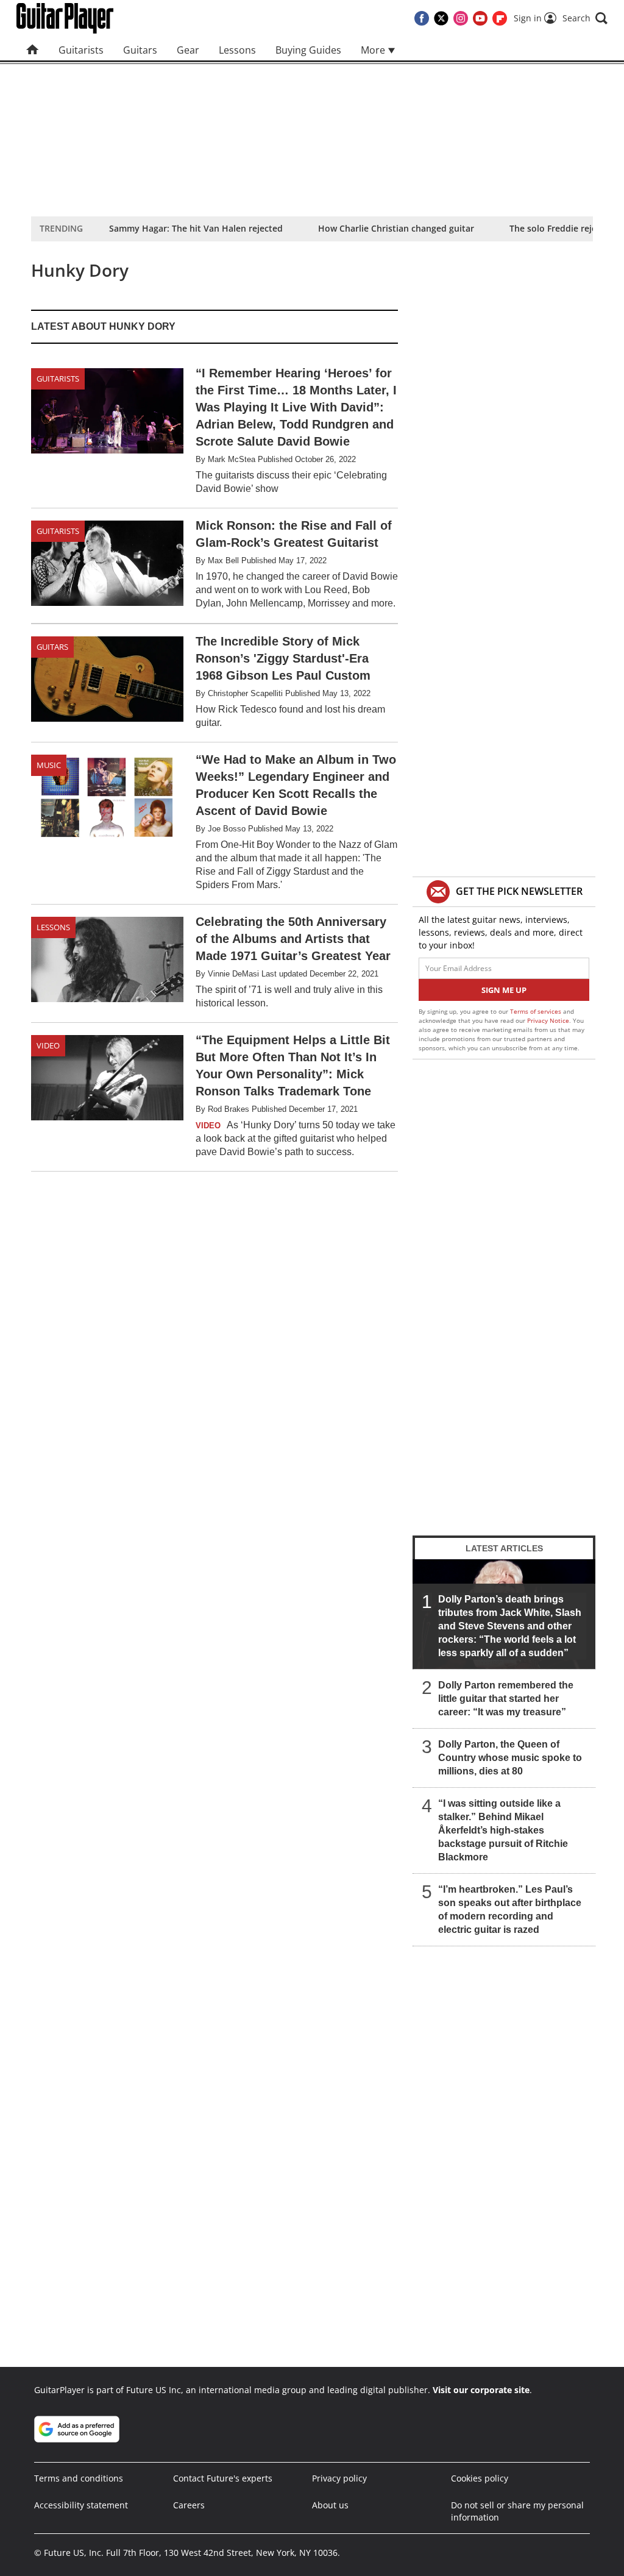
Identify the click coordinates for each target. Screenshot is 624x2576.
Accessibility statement (81, 2505)
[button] (585, 18)
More (374, 50)
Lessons (237, 50)
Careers (189, 2505)
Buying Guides (308, 50)
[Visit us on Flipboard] (500, 18)
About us (330, 2505)
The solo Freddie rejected (562, 228)
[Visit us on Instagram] (461, 18)
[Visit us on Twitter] (441, 18)
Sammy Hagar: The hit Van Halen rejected (196, 228)
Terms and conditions (79, 2478)
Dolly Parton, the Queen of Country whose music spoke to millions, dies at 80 (510, 1758)
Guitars (140, 50)
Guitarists (81, 50)
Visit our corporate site (481, 2390)
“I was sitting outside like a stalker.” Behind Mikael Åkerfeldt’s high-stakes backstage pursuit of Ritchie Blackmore (503, 1830)
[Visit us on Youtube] (480, 18)
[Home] (33, 50)
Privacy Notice (548, 1020)
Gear (188, 50)
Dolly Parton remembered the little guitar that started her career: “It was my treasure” (506, 1699)
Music (49, 765)
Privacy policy (339, 2478)
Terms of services (537, 1011)
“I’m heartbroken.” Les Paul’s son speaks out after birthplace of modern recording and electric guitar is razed (510, 1909)
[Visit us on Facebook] (422, 18)
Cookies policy (480, 2478)
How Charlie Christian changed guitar (396, 228)
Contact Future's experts (223, 2478)
